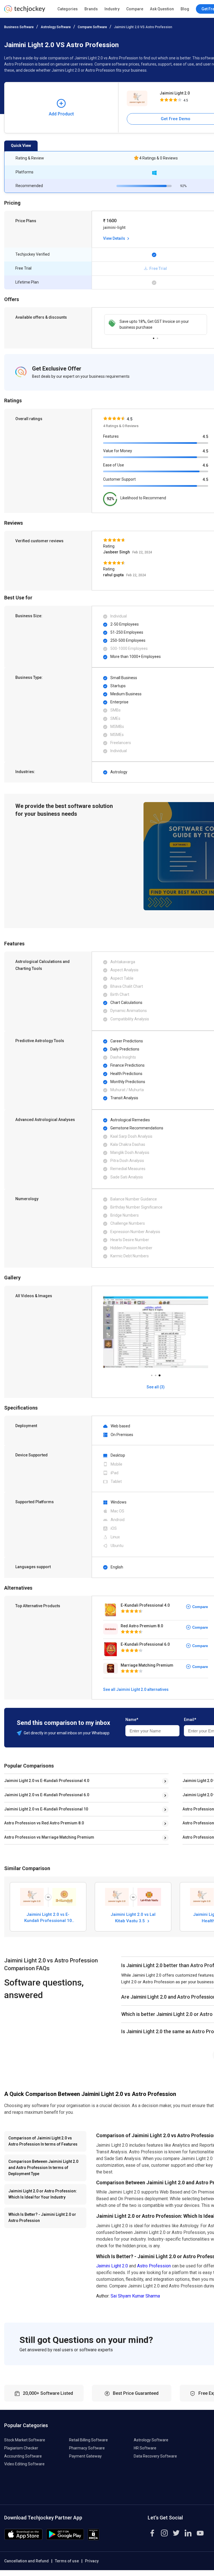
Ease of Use (114, 465)
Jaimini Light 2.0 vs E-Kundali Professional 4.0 (47, 1781)
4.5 (205, 437)
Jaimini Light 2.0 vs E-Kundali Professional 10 (46, 1809)
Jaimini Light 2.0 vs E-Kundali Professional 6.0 (47, 1795)
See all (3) (156, 1387)
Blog (185, 9)
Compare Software (92, 27)
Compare (135, 9)
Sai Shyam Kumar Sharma (135, 2296)
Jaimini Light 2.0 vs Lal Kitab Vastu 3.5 (133, 1918)
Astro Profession (154, 2266)
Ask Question (162, 9)
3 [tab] (159, 1374)
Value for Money (118, 451)
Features (111, 436)
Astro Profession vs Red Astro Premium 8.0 (44, 1823)
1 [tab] (154, 337)
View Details (115, 238)
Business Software (19, 27)
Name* (132, 1720)
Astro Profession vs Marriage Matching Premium (49, 1837)
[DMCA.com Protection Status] (93, 2539)
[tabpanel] (156, 325)
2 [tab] (157, 337)
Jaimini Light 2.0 (112, 2266)
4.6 (205, 465)
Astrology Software (56, 27)
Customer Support (119, 479)
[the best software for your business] (25, 11)
